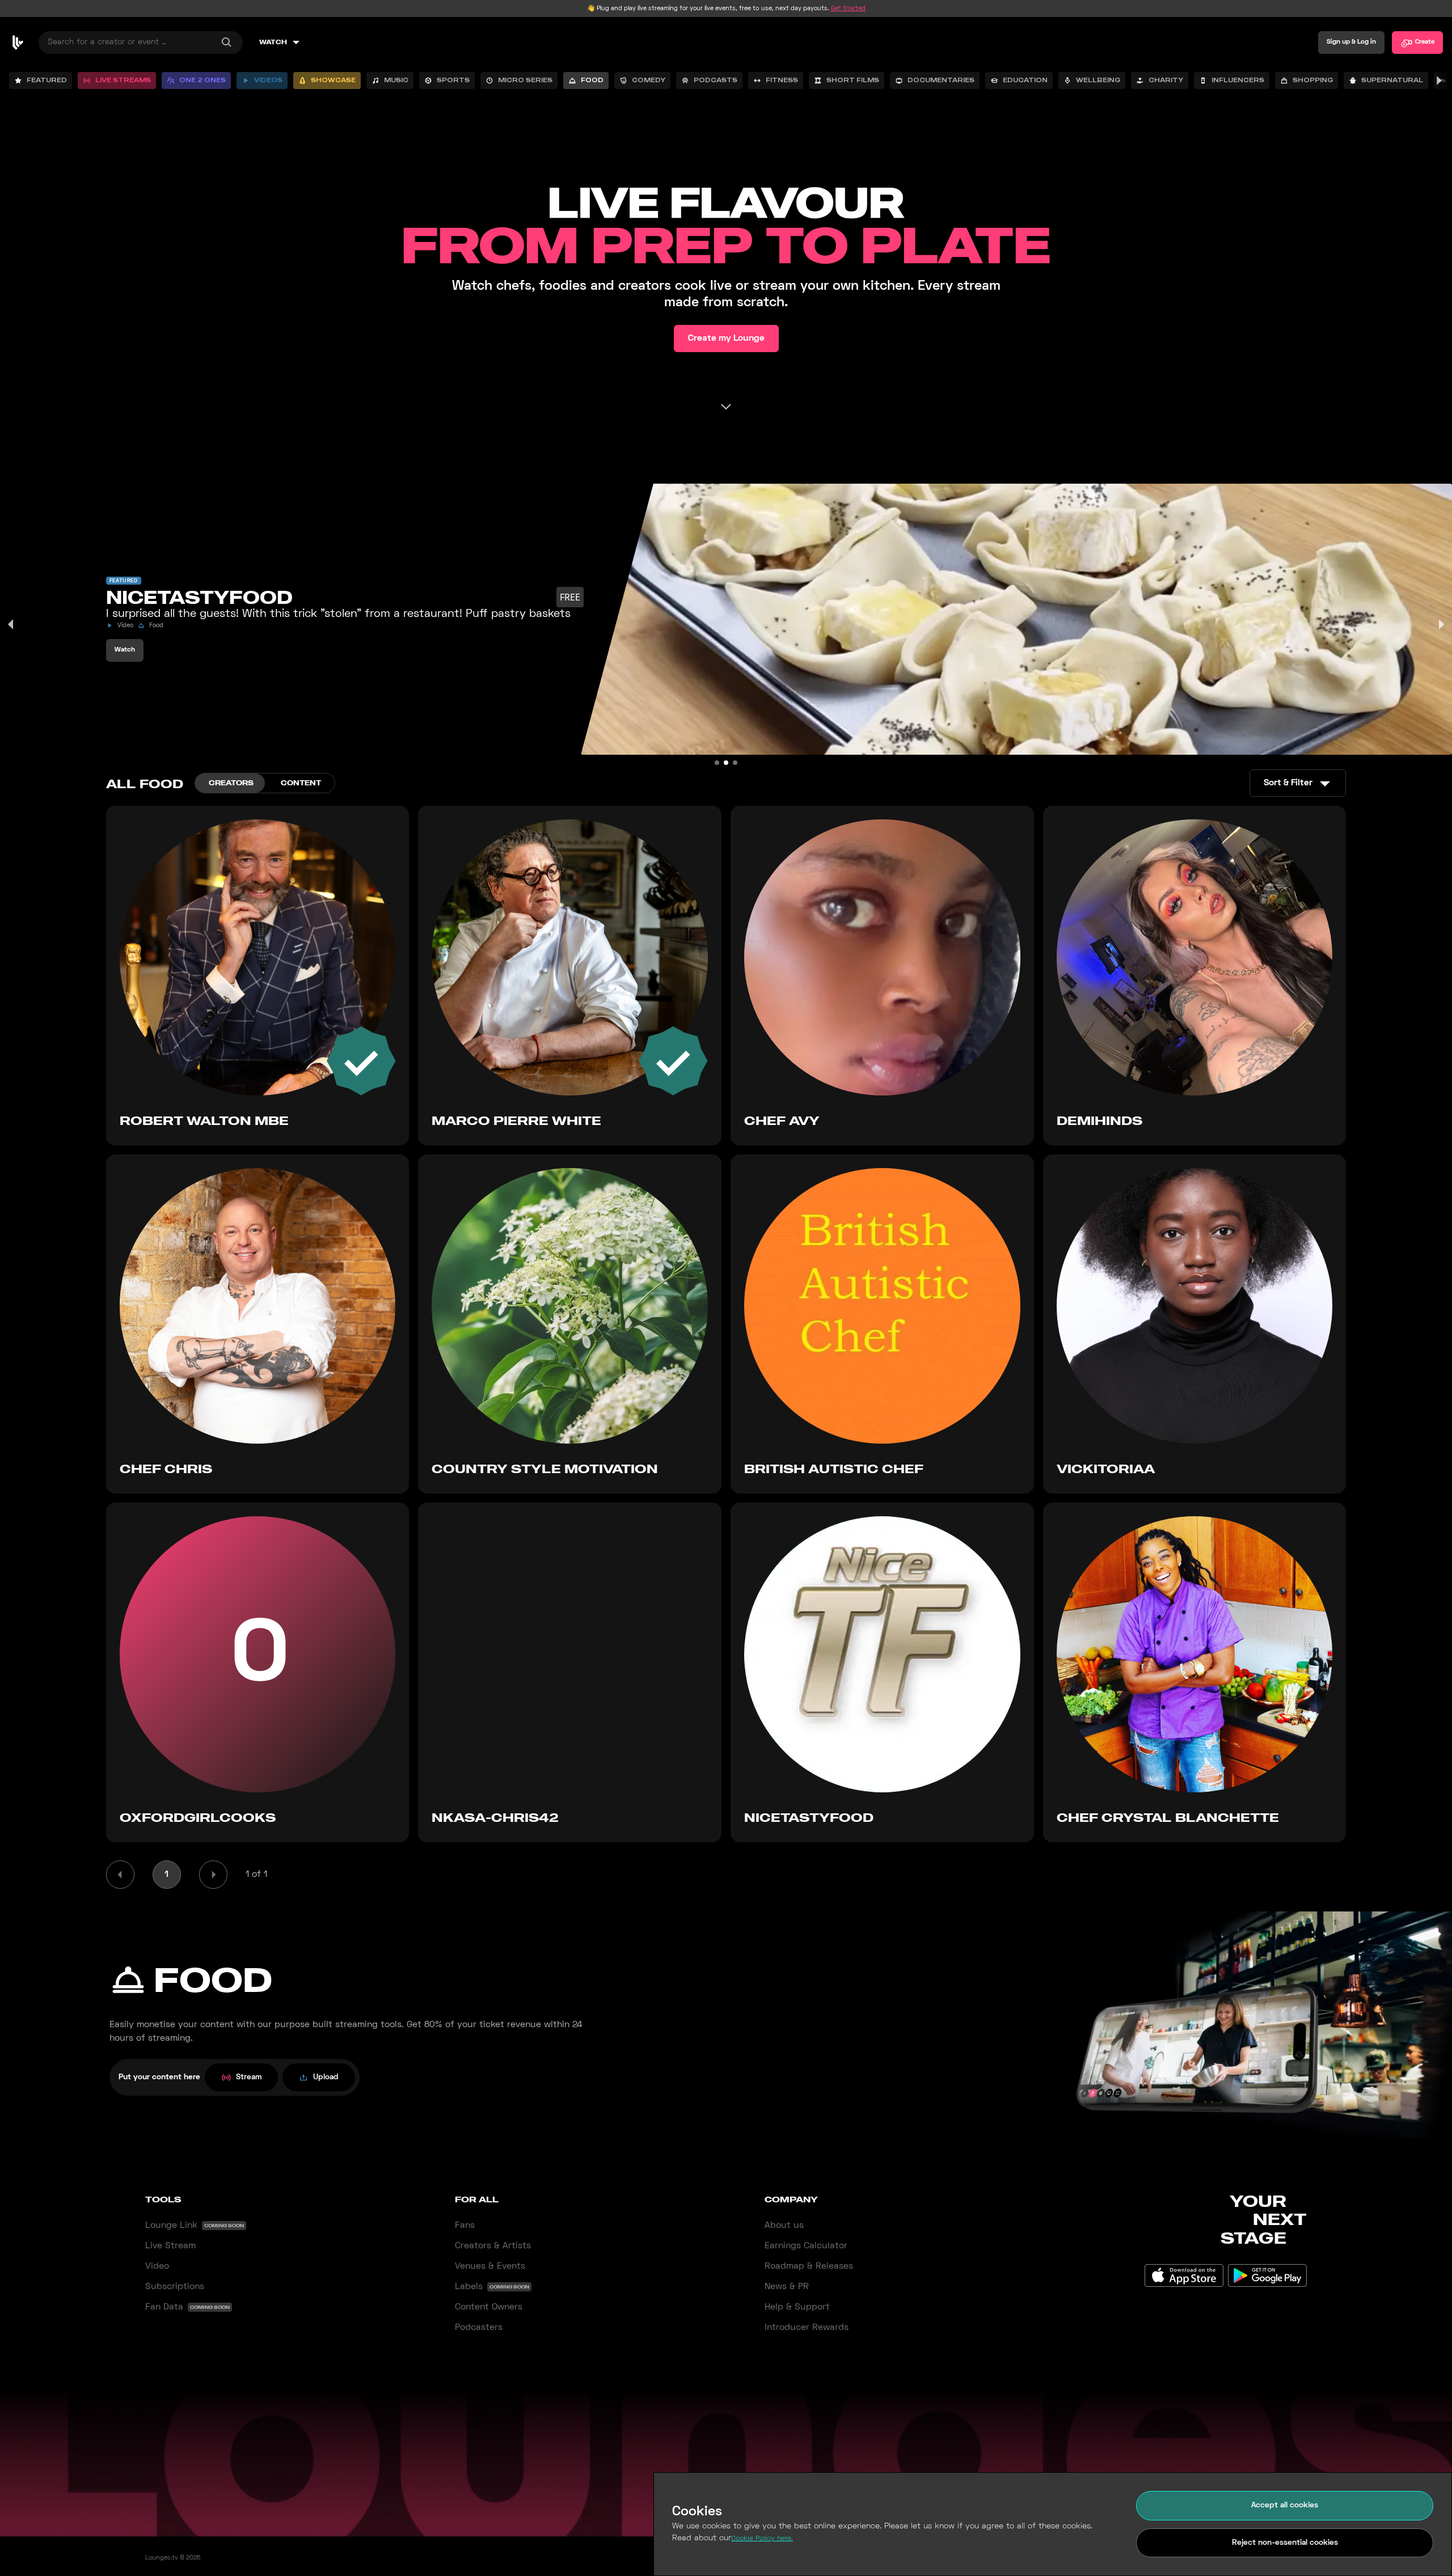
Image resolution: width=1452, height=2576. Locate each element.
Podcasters (479, 2328)
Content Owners (489, 2307)
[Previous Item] (11, 624)
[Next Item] (1441, 624)
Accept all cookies (1285, 2505)
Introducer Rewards (807, 2328)
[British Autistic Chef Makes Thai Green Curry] (735, 763)
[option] (41, 81)
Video (157, 2266)
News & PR (787, 2287)
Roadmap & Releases (809, 2266)
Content (301, 783)
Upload (326, 2077)
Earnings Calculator (806, 2246)
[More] (1438, 81)
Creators (231, 783)
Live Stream (170, 2246)
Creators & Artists (493, 2246)
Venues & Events (490, 2266)
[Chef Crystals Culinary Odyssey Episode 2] (717, 763)
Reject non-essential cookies (1285, 2543)
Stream (249, 2077)
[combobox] (141, 43)
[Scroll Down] (726, 407)
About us (784, 2226)
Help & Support (797, 2307)
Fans (465, 2226)
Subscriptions (175, 2287)
